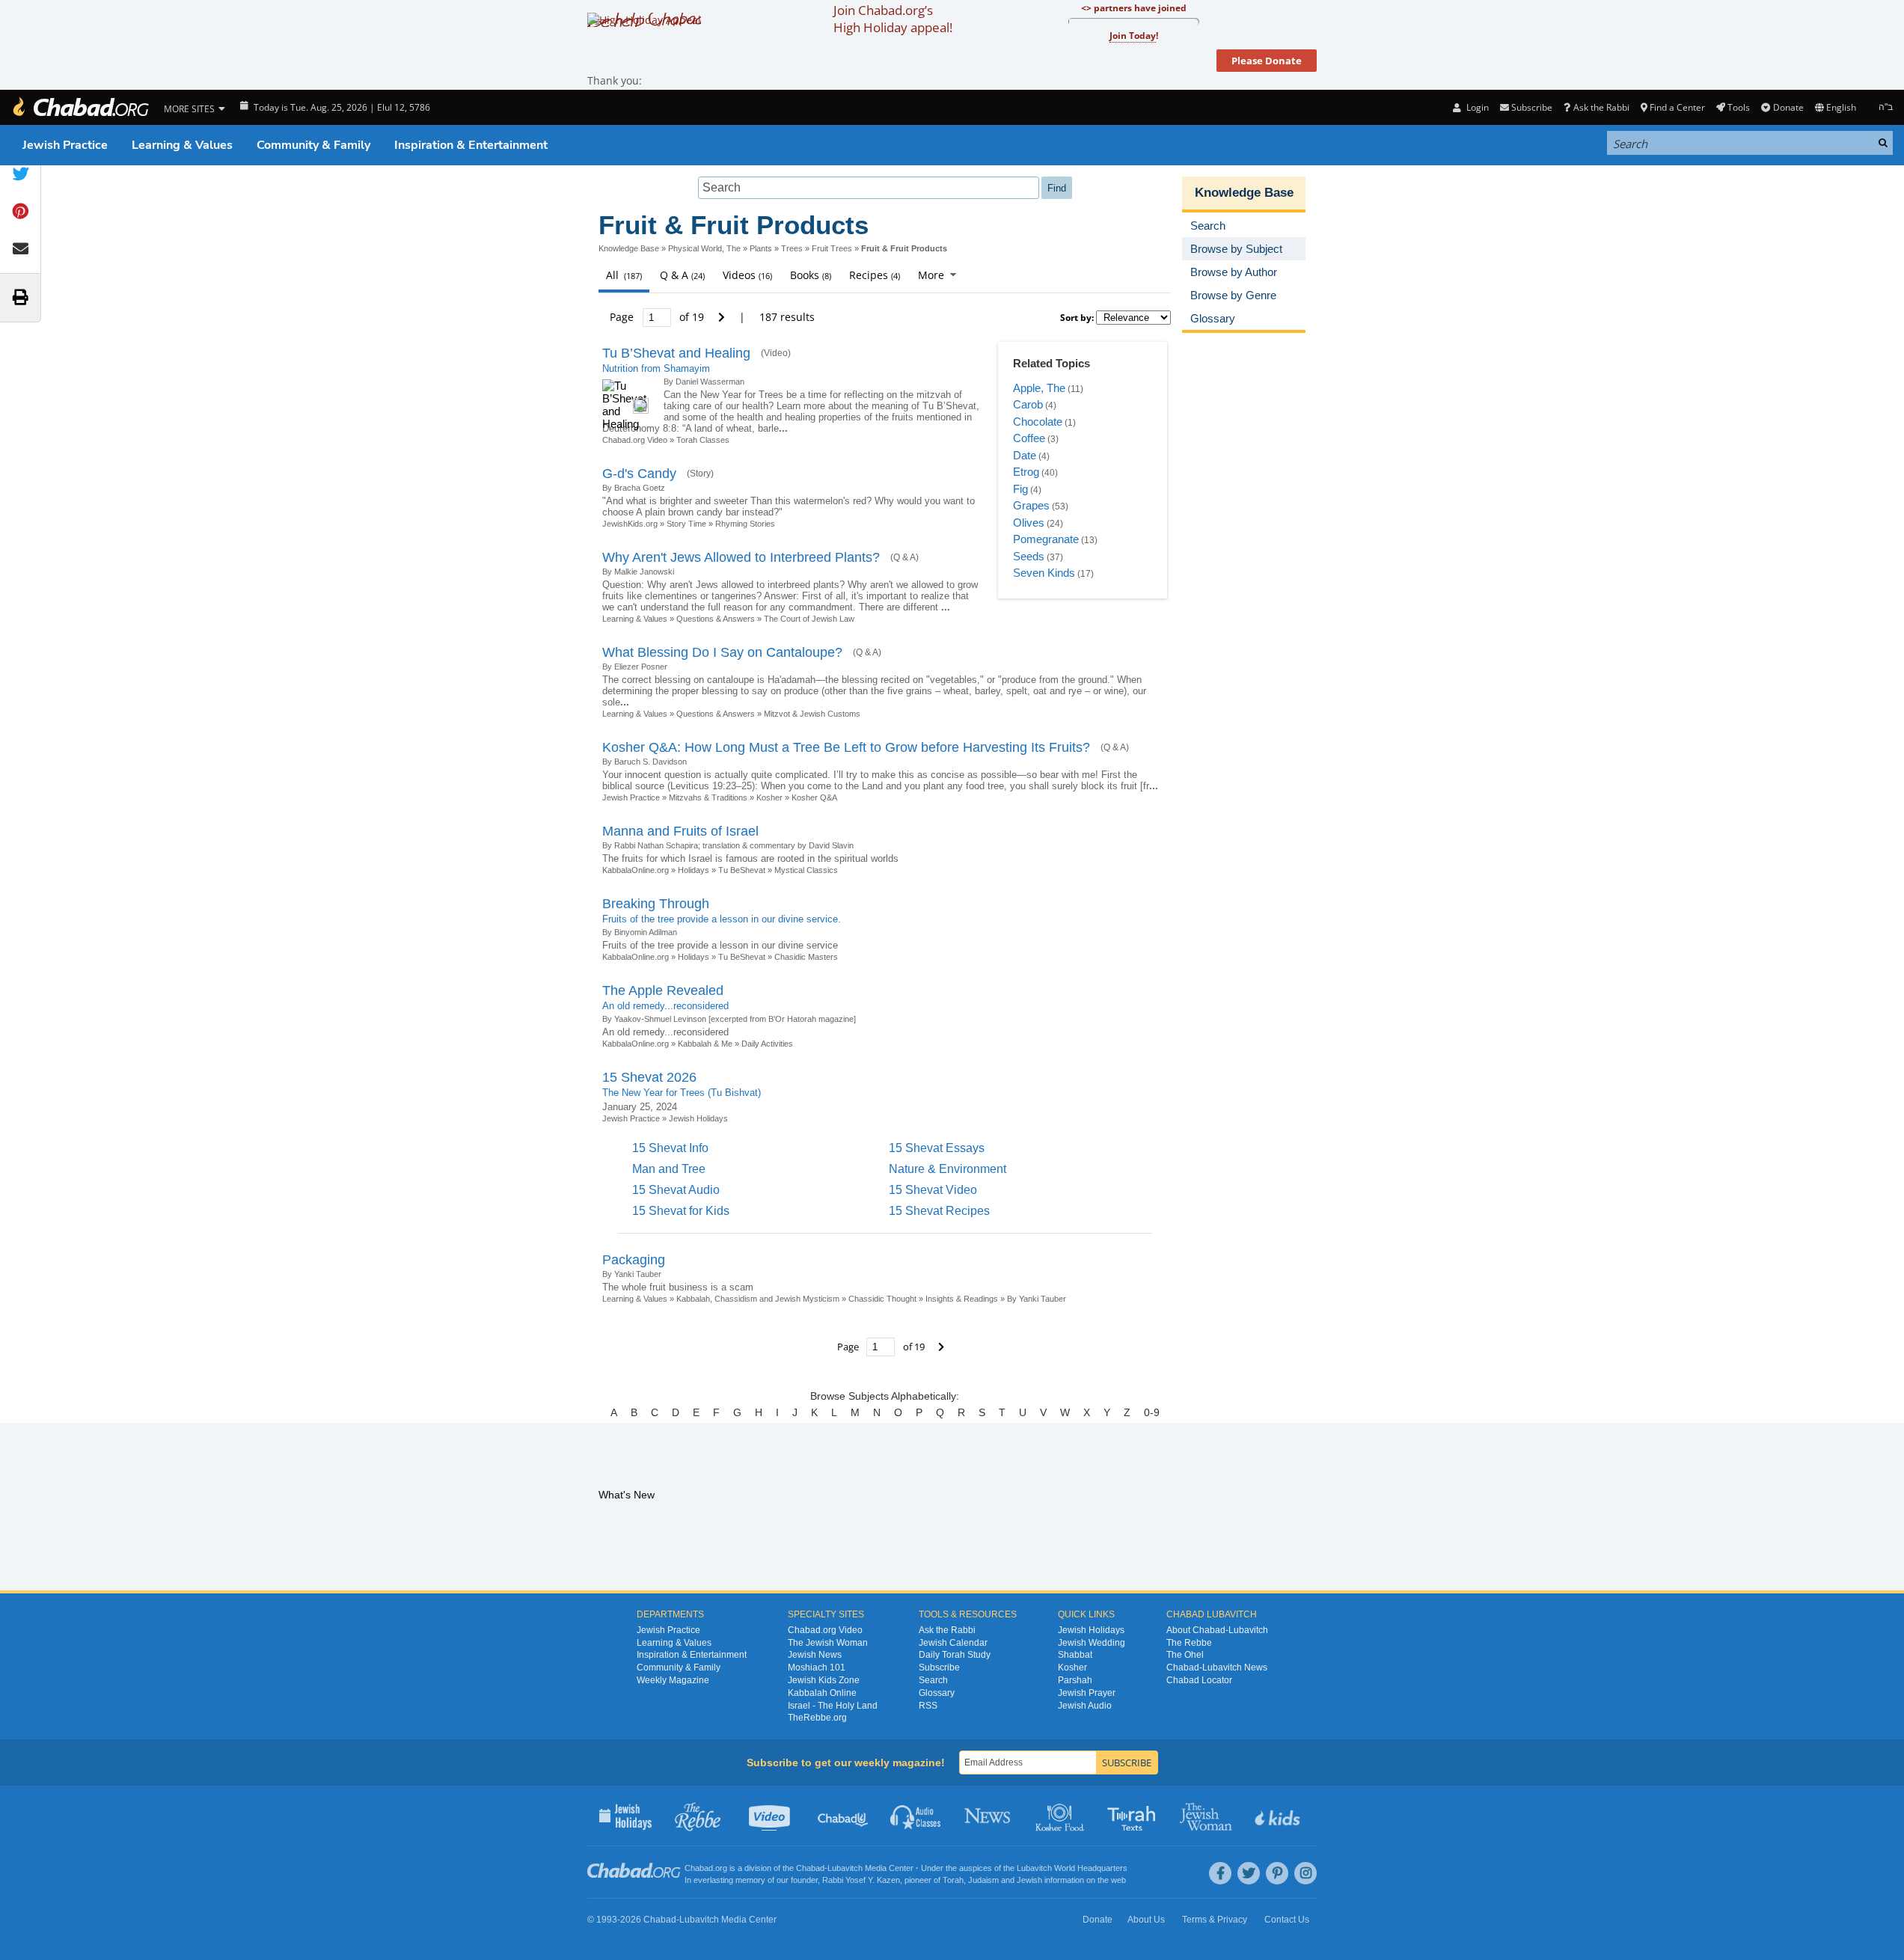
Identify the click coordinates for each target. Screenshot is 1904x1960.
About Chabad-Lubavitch (1217, 1630)
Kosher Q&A (814, 797)
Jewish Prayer (1087, 1693)
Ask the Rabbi (1601, 107)
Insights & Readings (962, 1299)
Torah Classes (703, 440)
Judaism (983, 1880)
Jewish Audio (1085, 1706)
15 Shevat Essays (937, 1148)
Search (933, 1680)
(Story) (700, 474)
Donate (1788, 107)
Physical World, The (704, 248)
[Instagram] (1305, 1873)
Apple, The (1039, 388)
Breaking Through (656, 904)
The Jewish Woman (828, 1643)
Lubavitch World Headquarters (1072, 1868)
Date (1025, 455)
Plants (761, 248)
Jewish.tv (771, 1816)
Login (1476, 107)
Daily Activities (767, 1044)
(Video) (776, 353)
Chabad (810, 1868)
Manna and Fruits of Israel (680, 831)
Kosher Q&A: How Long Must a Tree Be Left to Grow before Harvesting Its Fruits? (846, 747)
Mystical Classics (806, 870)
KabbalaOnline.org (636, 870)
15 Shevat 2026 (649, 1077)
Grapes (1031, 505)
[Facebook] (1220, 1873)
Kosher (769, 797)
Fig (1020, 489)
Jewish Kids (1279, 1816)
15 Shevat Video (933, 1190)
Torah (953, 1880)
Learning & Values (182, 145)
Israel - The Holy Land (833, 1706)
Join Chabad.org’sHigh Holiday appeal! (893, 19)
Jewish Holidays (698, 1118)
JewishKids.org (630, 524)
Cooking (1061, 1816)
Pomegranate (1046, 539)
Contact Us (1287, 1920)
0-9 (1152, 1412)
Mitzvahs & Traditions (708, 797)
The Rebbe (1189, 1643)
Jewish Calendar (953, 1643)
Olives (1029, 523)
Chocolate (1038, 422)
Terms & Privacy (1215, 1920)
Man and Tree (669, 1169)
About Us (1146, 1920)
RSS (928, 1706)
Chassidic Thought (882, 1299)
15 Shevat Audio (676, 1190)
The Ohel (1185, 1655)
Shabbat (1075, 1655)
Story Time (686, 524)
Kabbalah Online (822, 1693)
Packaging (634, 1260)
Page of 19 (658, 317)
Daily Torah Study (955, 1655)
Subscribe (939, 1667)
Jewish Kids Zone (824, 1680)
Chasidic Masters (806, 957)
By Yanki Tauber (1037, 1299)
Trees (792, 248)
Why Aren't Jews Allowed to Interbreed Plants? (741, 557)
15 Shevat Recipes (939, 1211)
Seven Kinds (1044, 573)
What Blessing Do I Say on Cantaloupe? (722, 652)
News (989, 1816)
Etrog (1026, 472)
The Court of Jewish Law (809, 619)
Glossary (937, 1693)
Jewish (1029, 1880)
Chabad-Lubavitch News (1217, 1667)
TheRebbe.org (817, 1718)
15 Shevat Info (670, 1148)
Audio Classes (916, 1816)
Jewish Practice (65, 145)
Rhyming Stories (745, 524)
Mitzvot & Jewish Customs (812, 714)
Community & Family (313, 145)
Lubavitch (845, 1868)
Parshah (1075, 1680)
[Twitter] (1249, 1873)
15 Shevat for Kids (681, 1211)
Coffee (1029, 438)
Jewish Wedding (1092, 1643)
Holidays (694, 870)
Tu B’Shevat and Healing (676, 353)
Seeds (1029, 556)
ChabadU (844, 1816)
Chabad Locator (1199, 1680)
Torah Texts (1134, 1816)
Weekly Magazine (673, 1680)
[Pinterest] (1277, 1873)
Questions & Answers (716, 619)
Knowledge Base (629, 248)
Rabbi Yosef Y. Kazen (861, 1880)
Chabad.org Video (635, 440)
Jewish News (815, 1655)
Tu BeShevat (742, 870)
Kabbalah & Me (705, 1044)
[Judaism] (80, 107)
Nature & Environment (948, 1169)
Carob (1028, 404)
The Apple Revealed (663, 990)
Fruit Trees (832, 248)
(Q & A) (904, 557)
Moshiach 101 (817, 1667)
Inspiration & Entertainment (471, 145)
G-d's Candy (639, 474)
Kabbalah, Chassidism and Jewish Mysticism (758, 1299)
